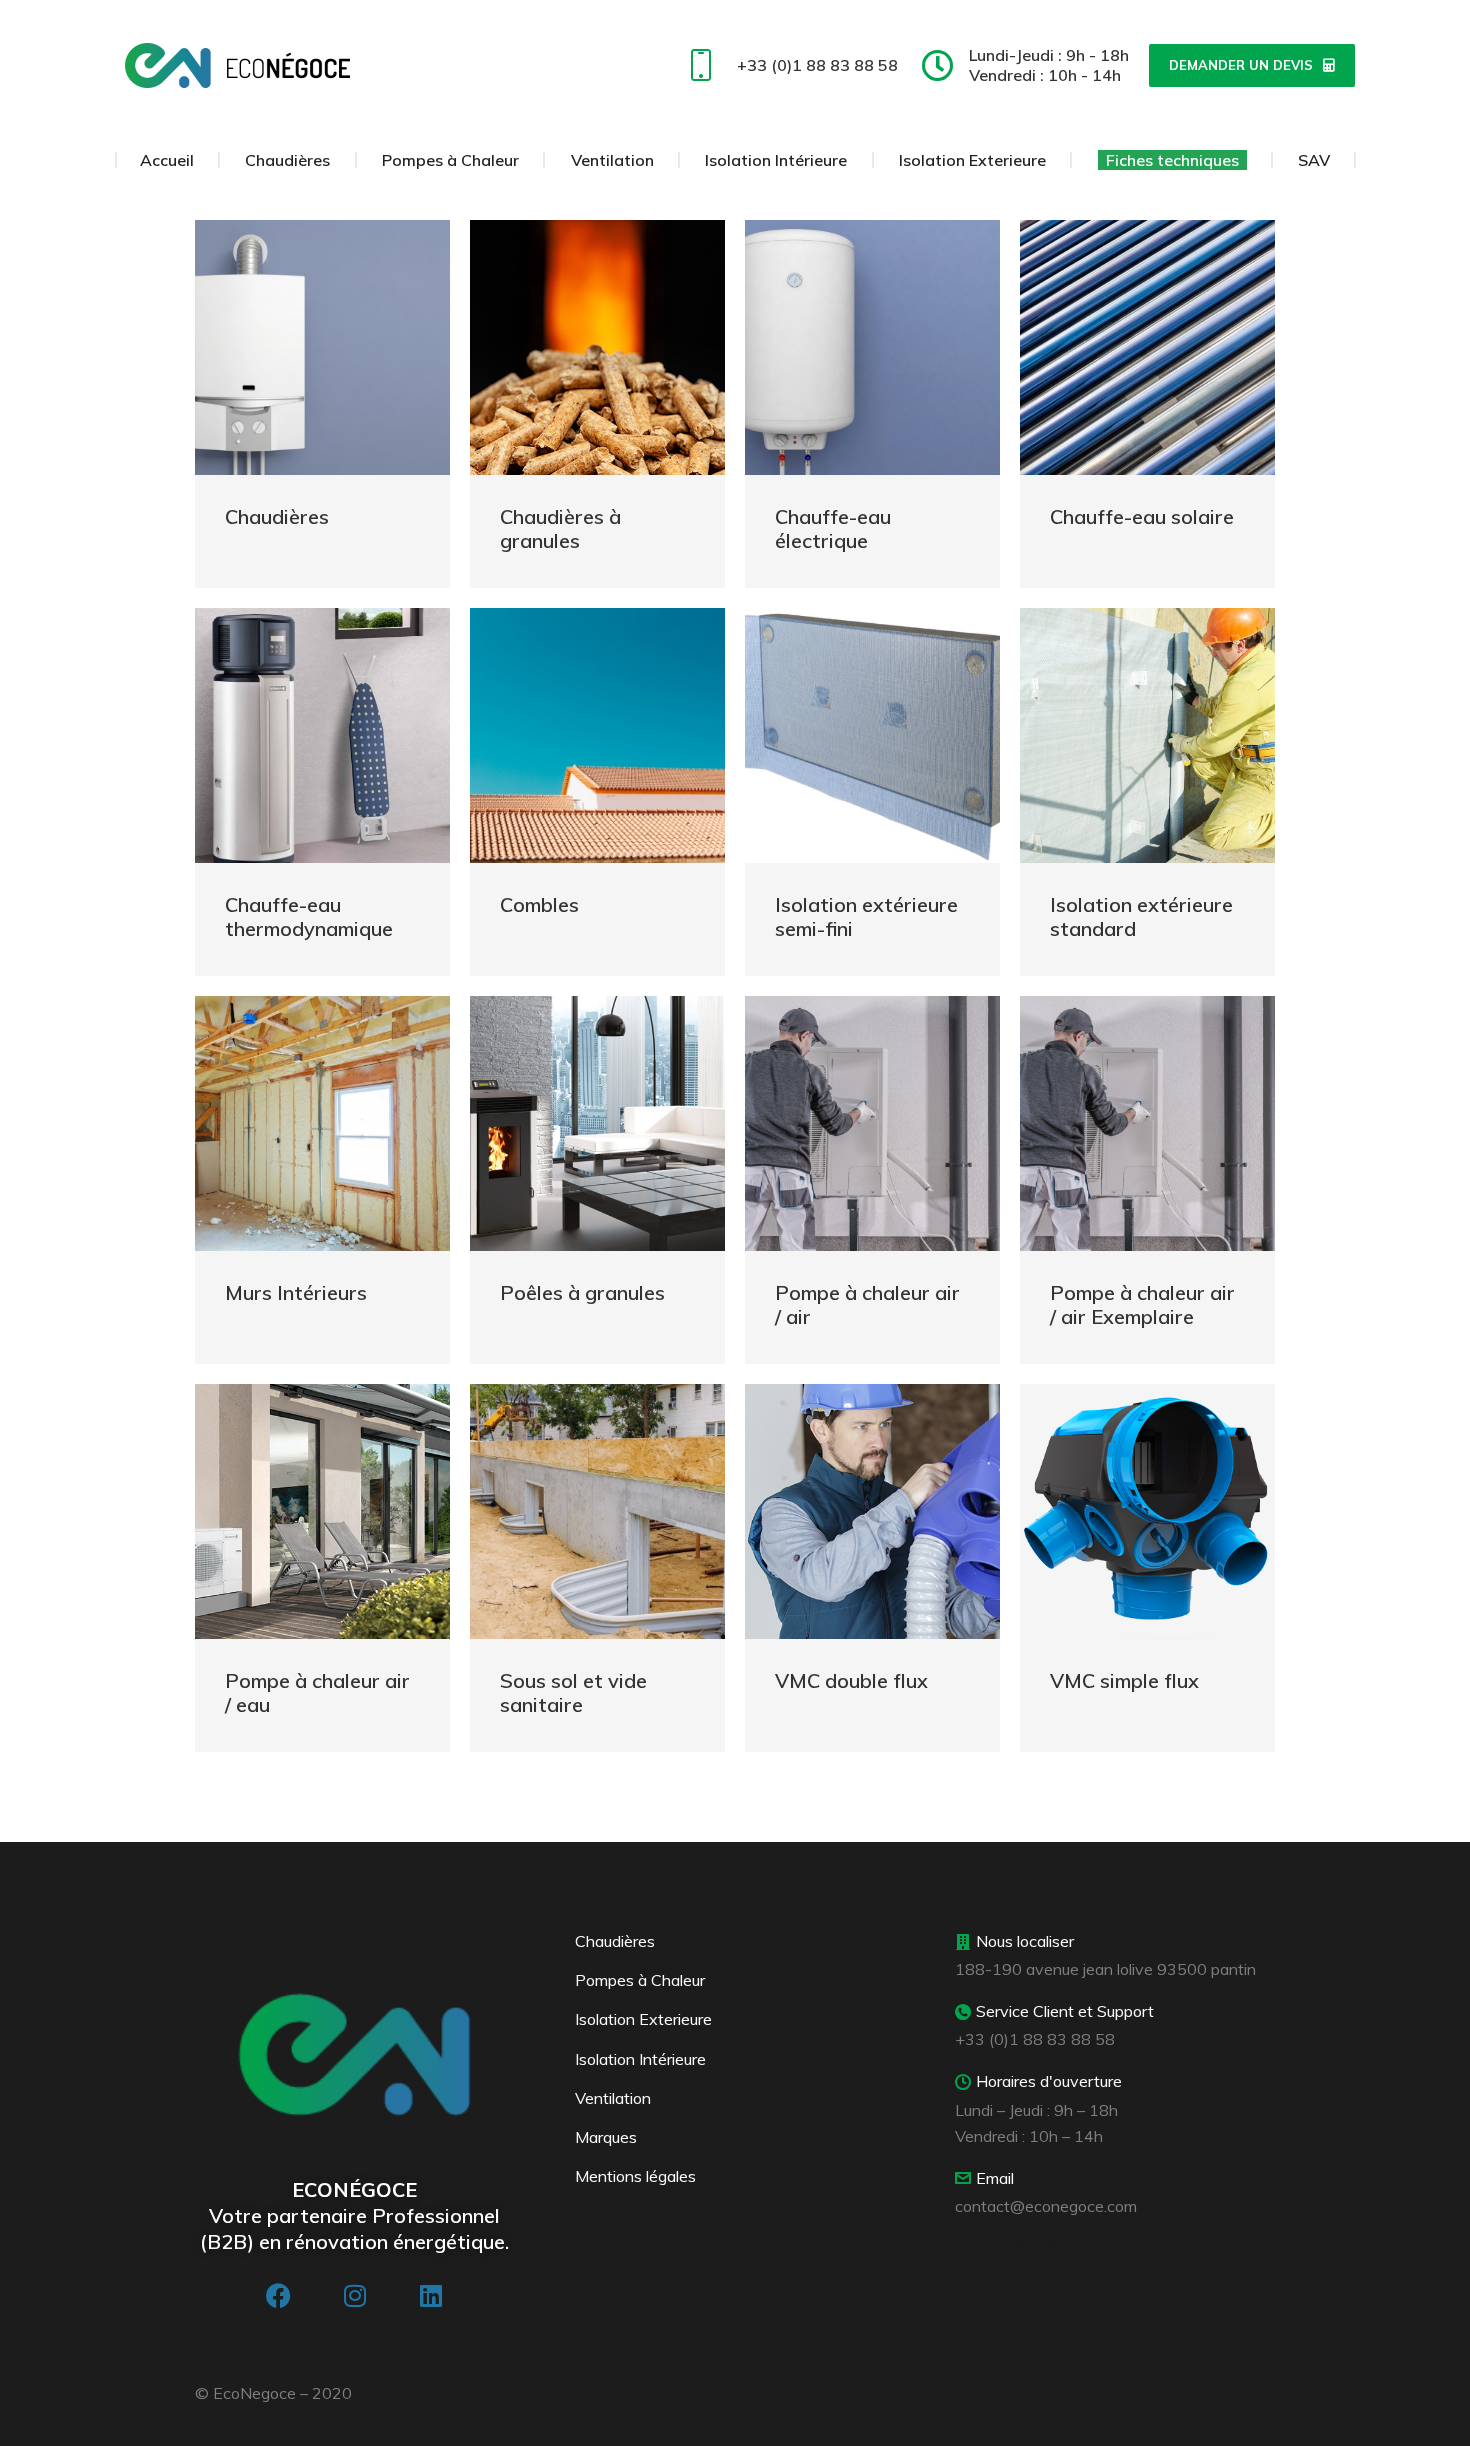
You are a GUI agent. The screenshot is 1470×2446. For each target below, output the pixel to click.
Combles (539, 904)
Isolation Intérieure (640, 2059)
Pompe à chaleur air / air (867, 1304)
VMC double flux (851, 1680)
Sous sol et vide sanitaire (573, 1692)
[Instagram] (355, 2295)
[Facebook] (279, 2295)
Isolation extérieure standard (1141, 916)
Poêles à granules (582, 1292)
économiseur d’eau (1020, 2242)
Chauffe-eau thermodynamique (309, 916)
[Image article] (322, 347)
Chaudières (277, 516)
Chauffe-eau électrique (833, 528)
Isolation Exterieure (643, 2019)
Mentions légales (635, 2176)
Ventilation (613, 2098)
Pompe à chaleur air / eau (317, 1692)
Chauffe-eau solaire (1142, 516)
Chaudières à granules (560, 528)
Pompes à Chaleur (640, 1980)
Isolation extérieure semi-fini (866, 916)
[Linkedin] (431, 2295)
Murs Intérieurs (296, 1292)
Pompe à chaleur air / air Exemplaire (1142, 1304)
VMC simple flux (1124, 1680)
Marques (606, 2137)
